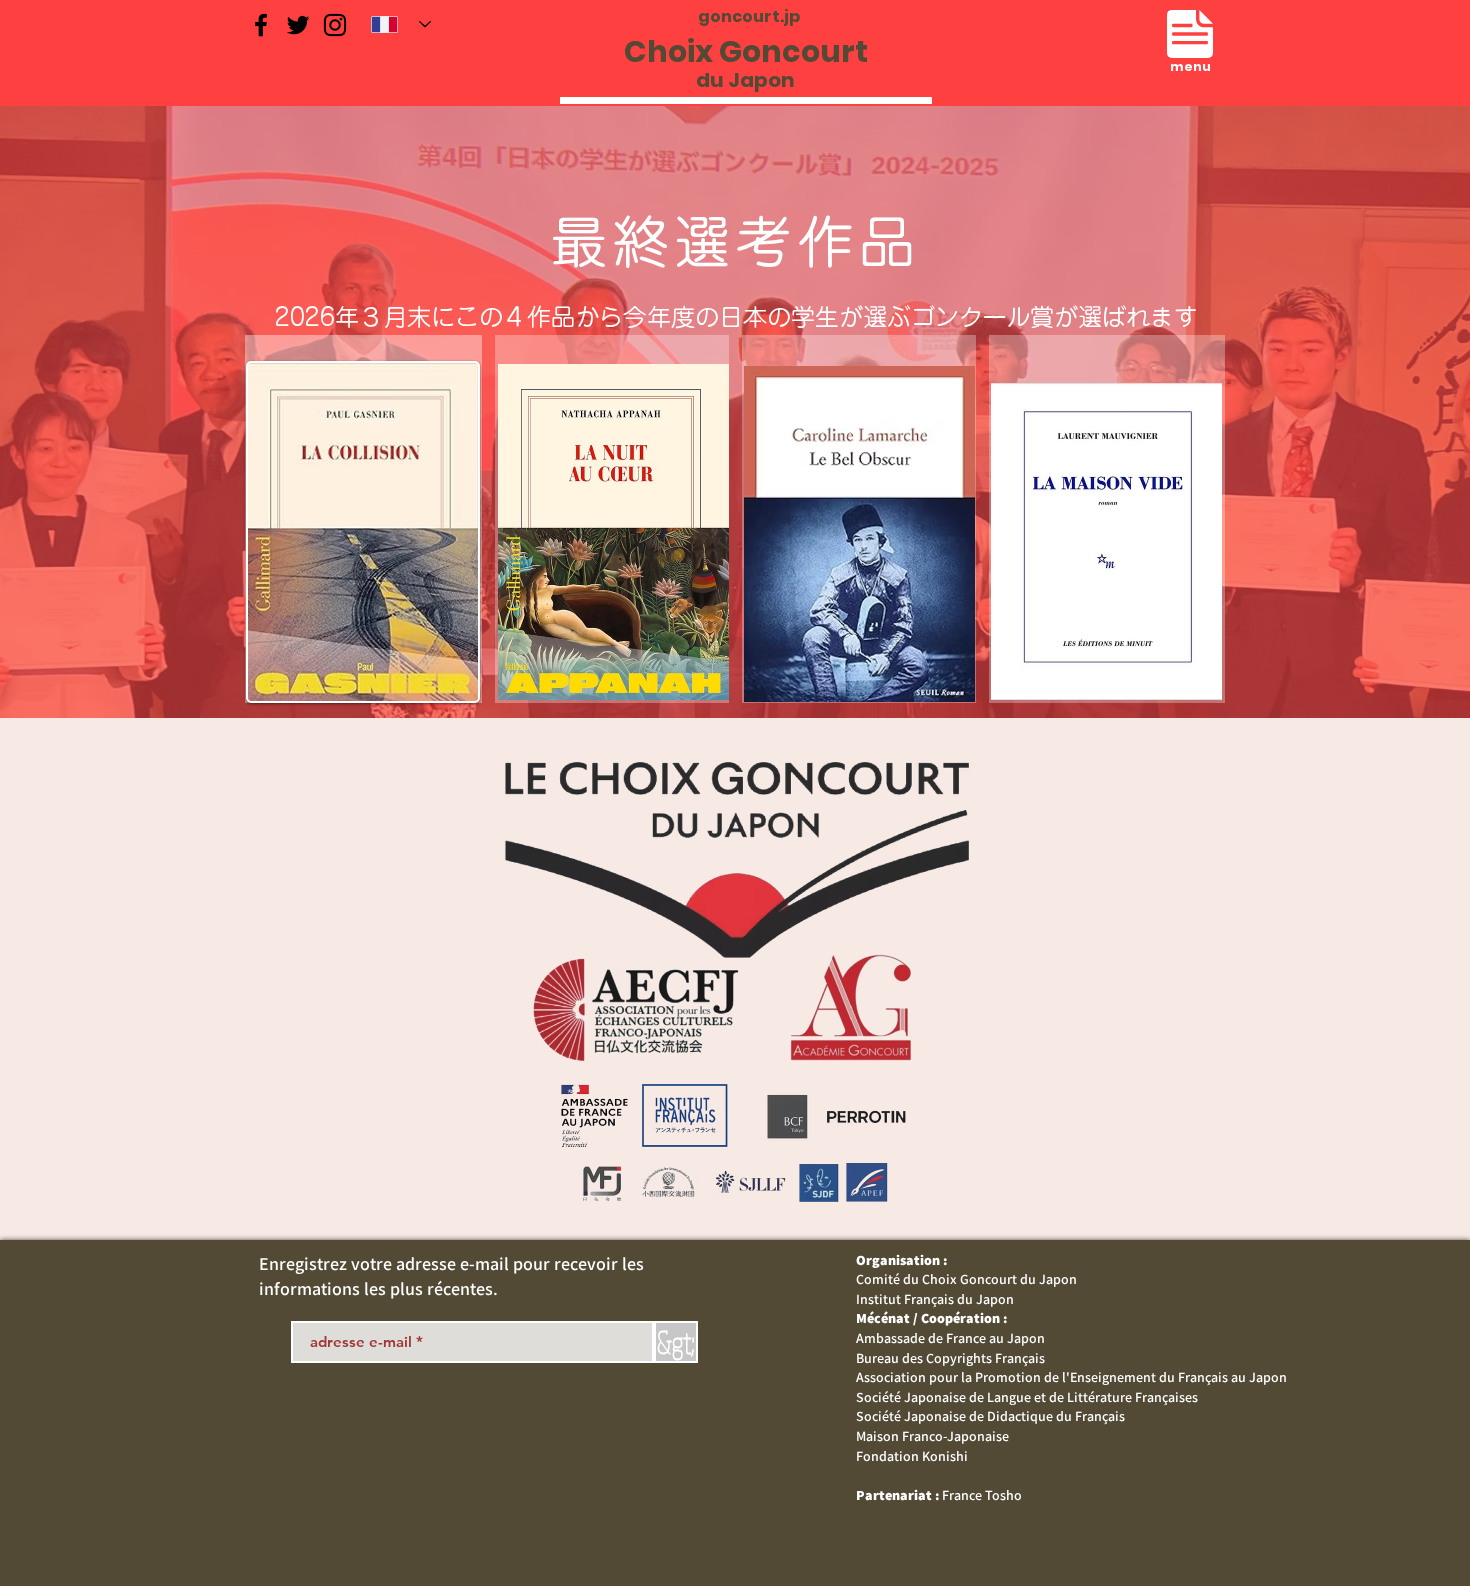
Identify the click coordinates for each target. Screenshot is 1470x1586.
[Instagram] (335, 25)
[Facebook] (261, 25)
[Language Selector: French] (401, 24)
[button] (1190, 34)
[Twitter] (298, 25)
